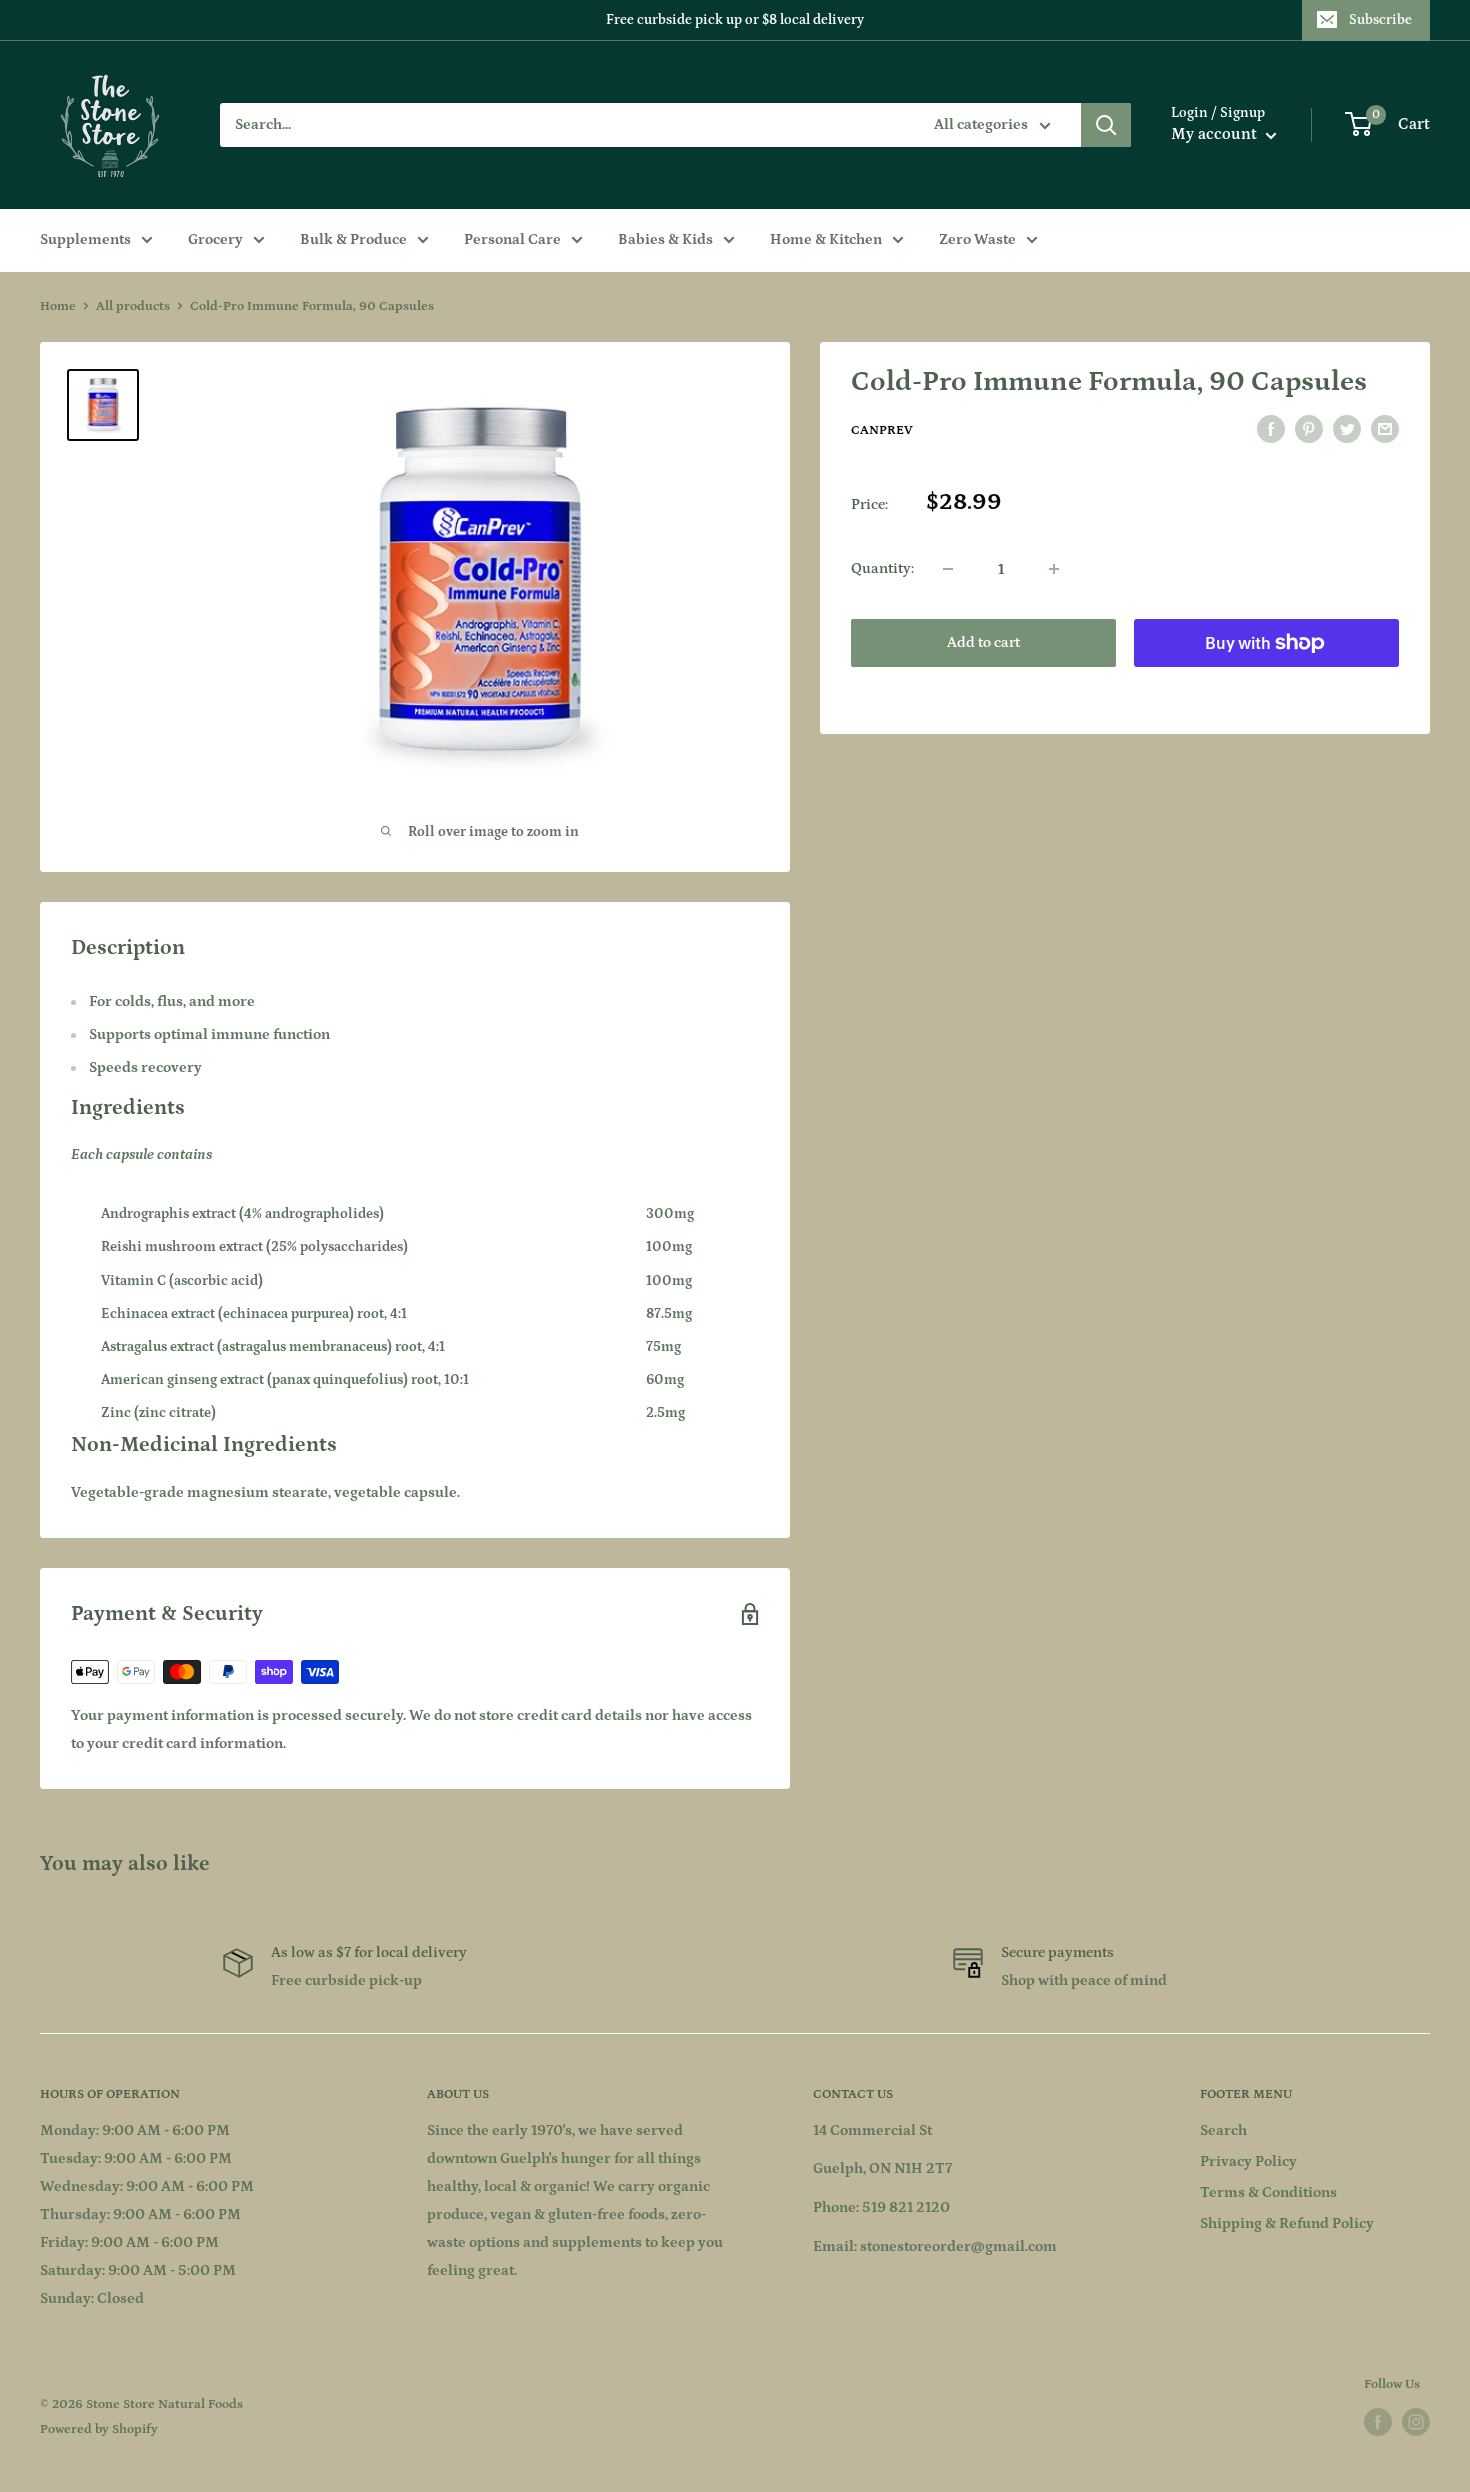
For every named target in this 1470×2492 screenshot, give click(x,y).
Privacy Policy (1248, 2161)
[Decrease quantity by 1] (948, 569)
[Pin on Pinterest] (1309, 429)
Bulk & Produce (353, 239)
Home (58, 306)
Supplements (85, 239)
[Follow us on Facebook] (1378, 2422)
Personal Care (512, 239)
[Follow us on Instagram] (1416, 2422)
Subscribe (1380, 20)
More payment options (1266, 688)
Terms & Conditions (1268, 2192)
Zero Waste (977, 239)
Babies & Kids (665, 239)
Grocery (215, 239)
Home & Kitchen (826, 239)
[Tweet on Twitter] (1347, 429)
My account (1216, 134)
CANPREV (882, 430)
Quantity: (882, 568)
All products (133, 306)
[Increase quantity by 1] (1054, 569)
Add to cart (983, 642)
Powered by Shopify (99, 2429)
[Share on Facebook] (1271, 429)
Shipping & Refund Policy (1287, 2223)
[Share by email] (1385, 429)
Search (1223, 2130)
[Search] (1106, 125)
